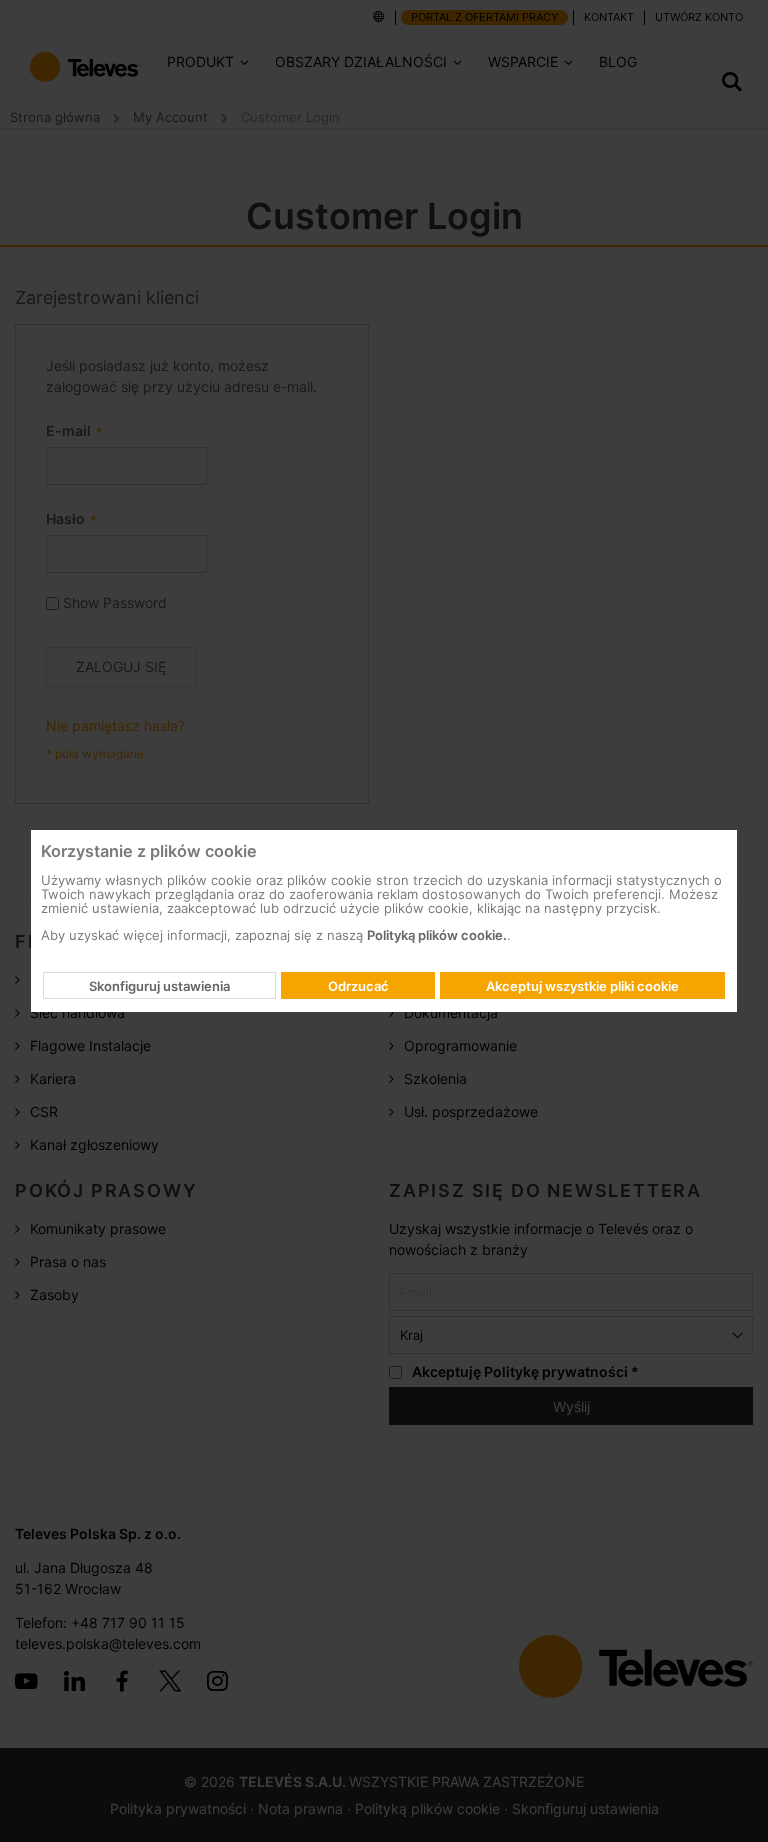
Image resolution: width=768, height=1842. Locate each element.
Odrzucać (358, 986)
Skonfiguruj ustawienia (159, 986)
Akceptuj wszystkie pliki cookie (582, 986)
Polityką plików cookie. (437, 935)
